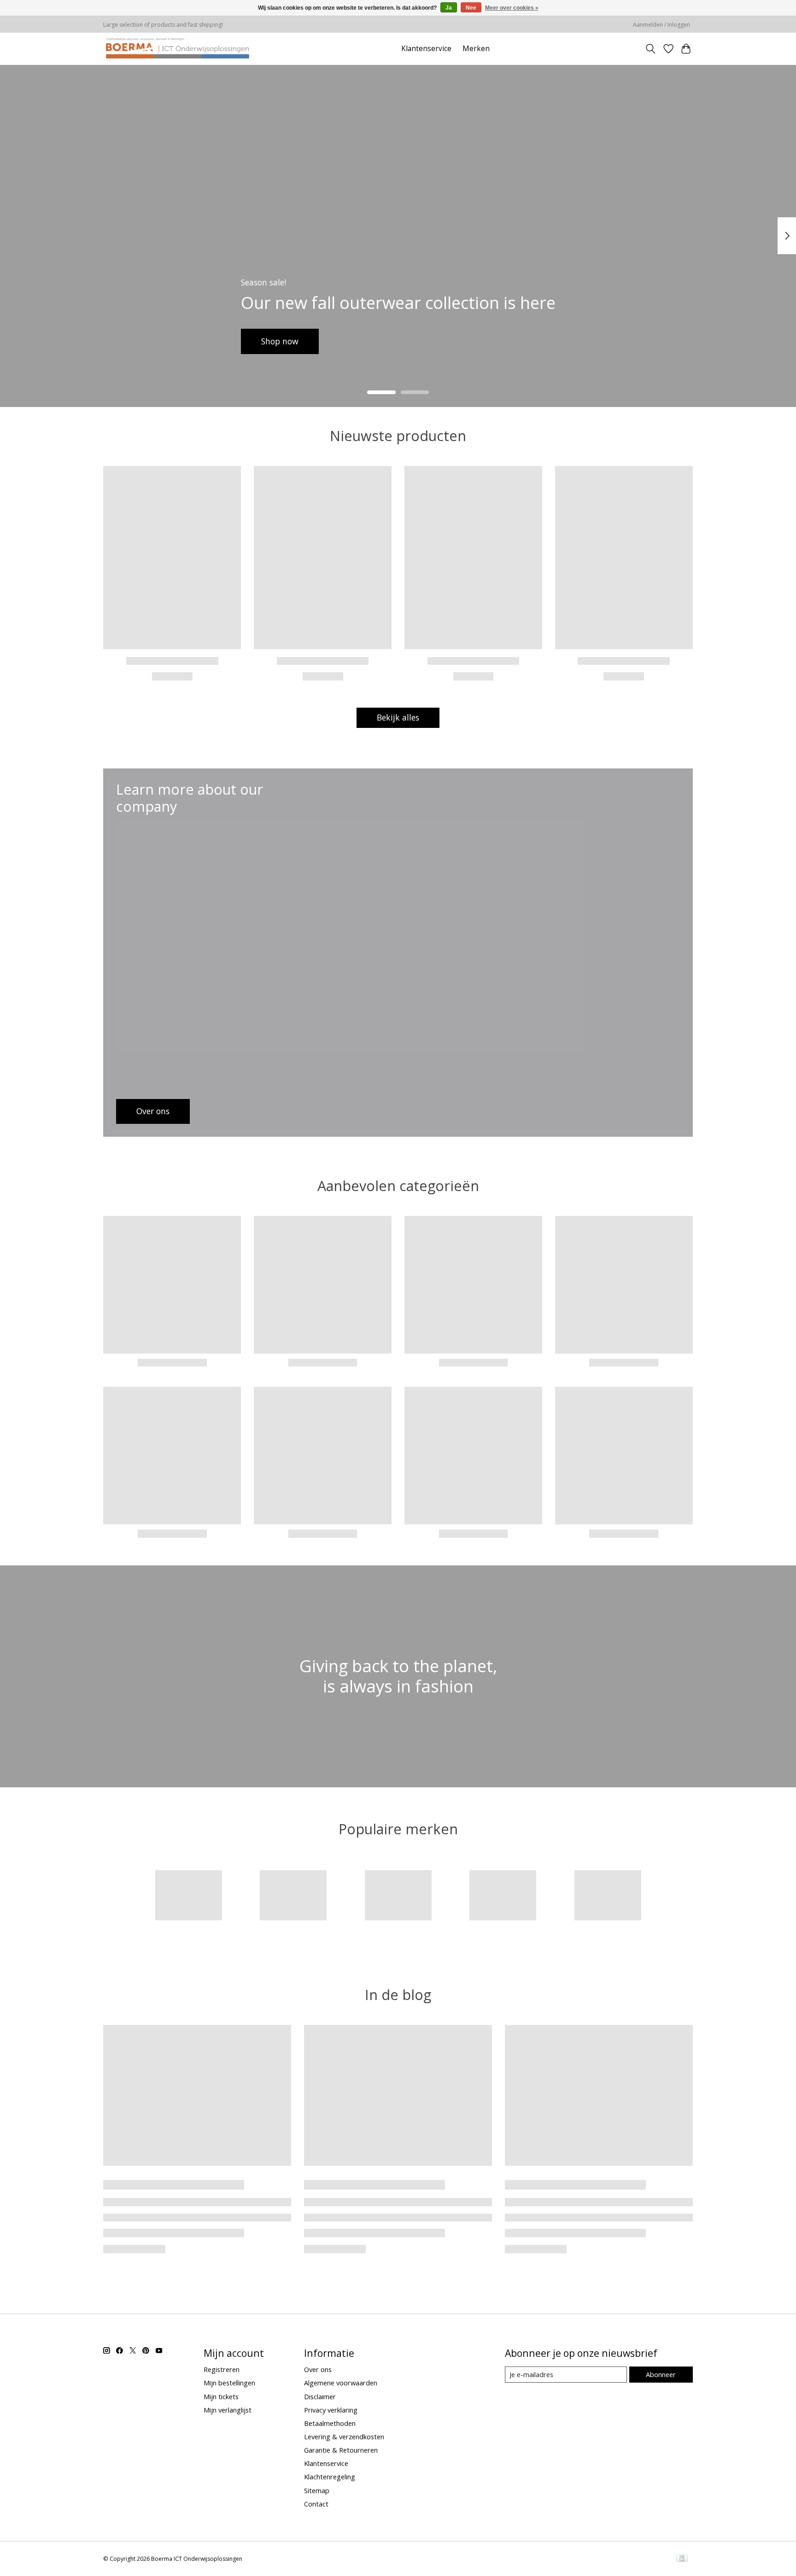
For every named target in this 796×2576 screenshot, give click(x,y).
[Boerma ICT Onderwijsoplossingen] (178, 49)
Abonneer (661, 2374)
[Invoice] (682, 2559)
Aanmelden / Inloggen (661, 25)
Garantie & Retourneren (341, 2450)
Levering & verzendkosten (344, 2436)
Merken (476, 49)
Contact (316, 2504)
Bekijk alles (398, 717)
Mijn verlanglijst (228, 2410)
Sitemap (317, 2490)
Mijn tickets (221, 2396)
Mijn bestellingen (229, 2383)
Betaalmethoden (330, 2423)
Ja (449, 8)
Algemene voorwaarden (341, 2383)
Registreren (222, 2369)
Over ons (318, 2369)
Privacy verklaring (331, 2410)
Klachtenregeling (330, 2477)
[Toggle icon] (651, 49)
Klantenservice (426, 49)
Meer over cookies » (512, 8)
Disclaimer (320, 2396)
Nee (471, 8)
